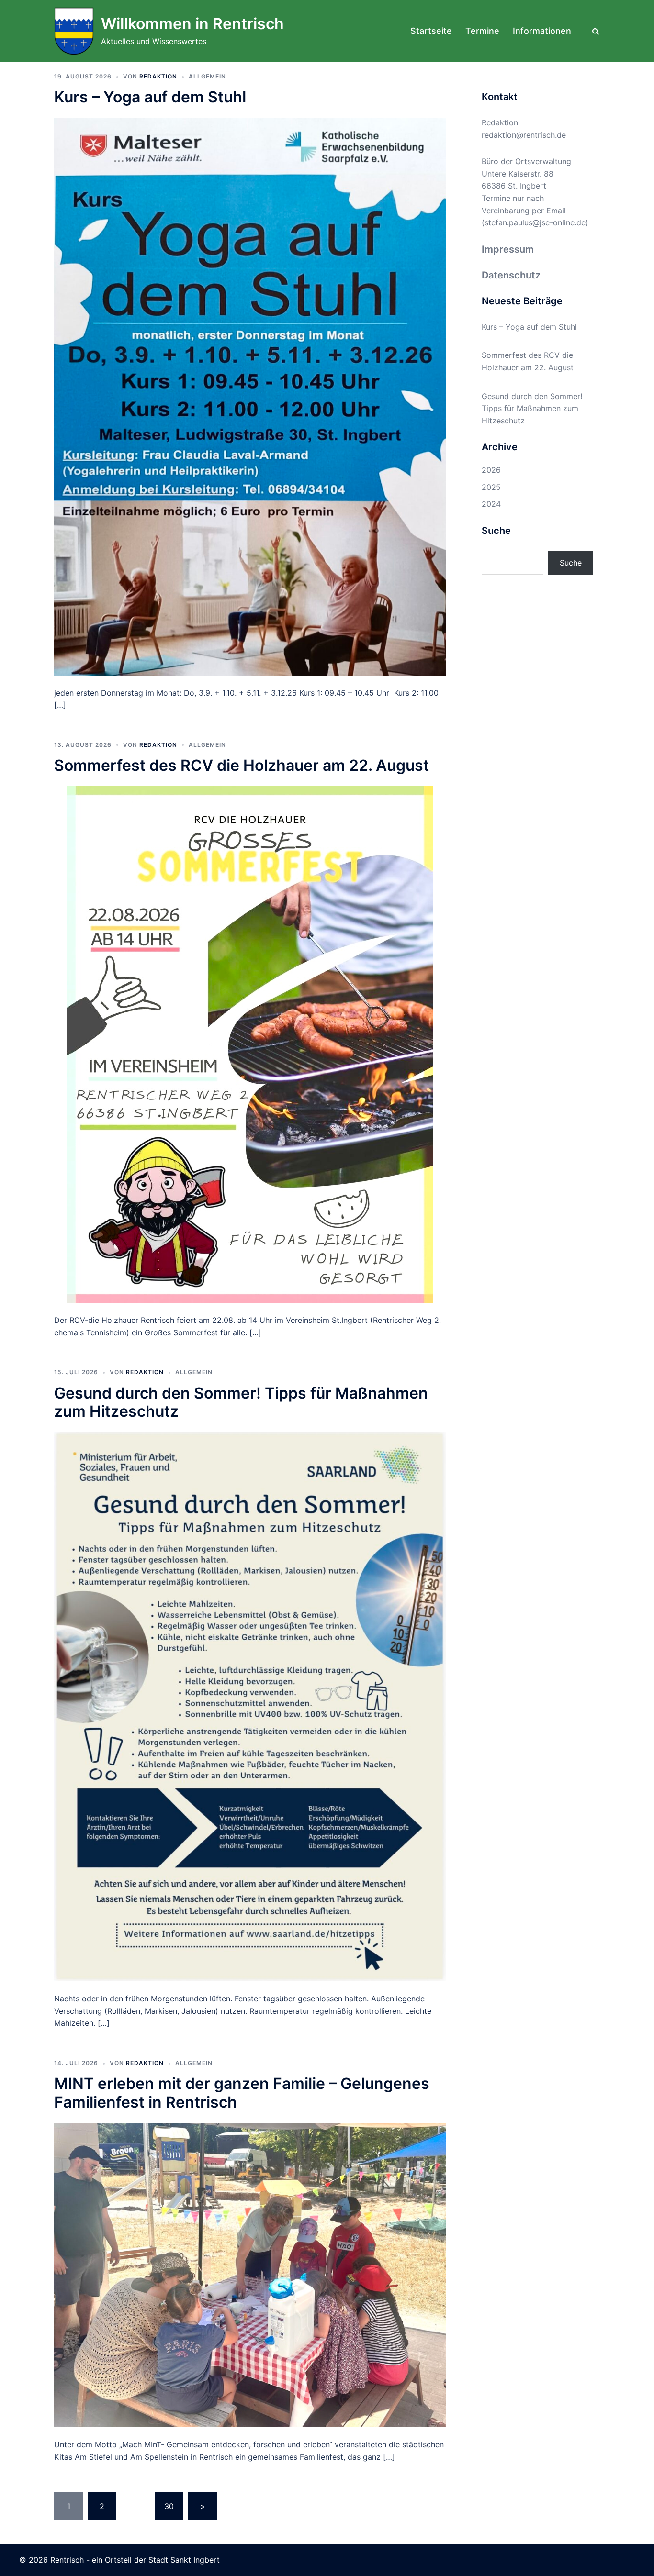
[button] (596, 31)
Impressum (508, 249)
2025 (491, 487)
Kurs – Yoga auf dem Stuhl (150, 97)
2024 (491, 504)
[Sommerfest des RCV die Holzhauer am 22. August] (250, 1044)
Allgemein (207, 76)
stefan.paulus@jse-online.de (535, 222)
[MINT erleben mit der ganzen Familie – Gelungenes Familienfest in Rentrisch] (250, 2274)
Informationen (542, 31)
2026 (491, 470)
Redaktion (158, 76)
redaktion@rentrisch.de (524, 135)
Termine (482, 31)
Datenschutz (511, 275)
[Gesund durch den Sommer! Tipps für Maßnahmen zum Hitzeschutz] (250, 1706)
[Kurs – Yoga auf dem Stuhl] (250, 396)
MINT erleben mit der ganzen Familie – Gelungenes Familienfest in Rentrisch (242, 2093)
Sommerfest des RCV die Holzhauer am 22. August (242, 765)
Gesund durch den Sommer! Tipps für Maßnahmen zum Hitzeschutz (241, 1402)
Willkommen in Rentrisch (192, 24)
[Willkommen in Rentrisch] (74, 31)
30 (169, 2506)
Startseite (431, 31)
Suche (571, 563)
